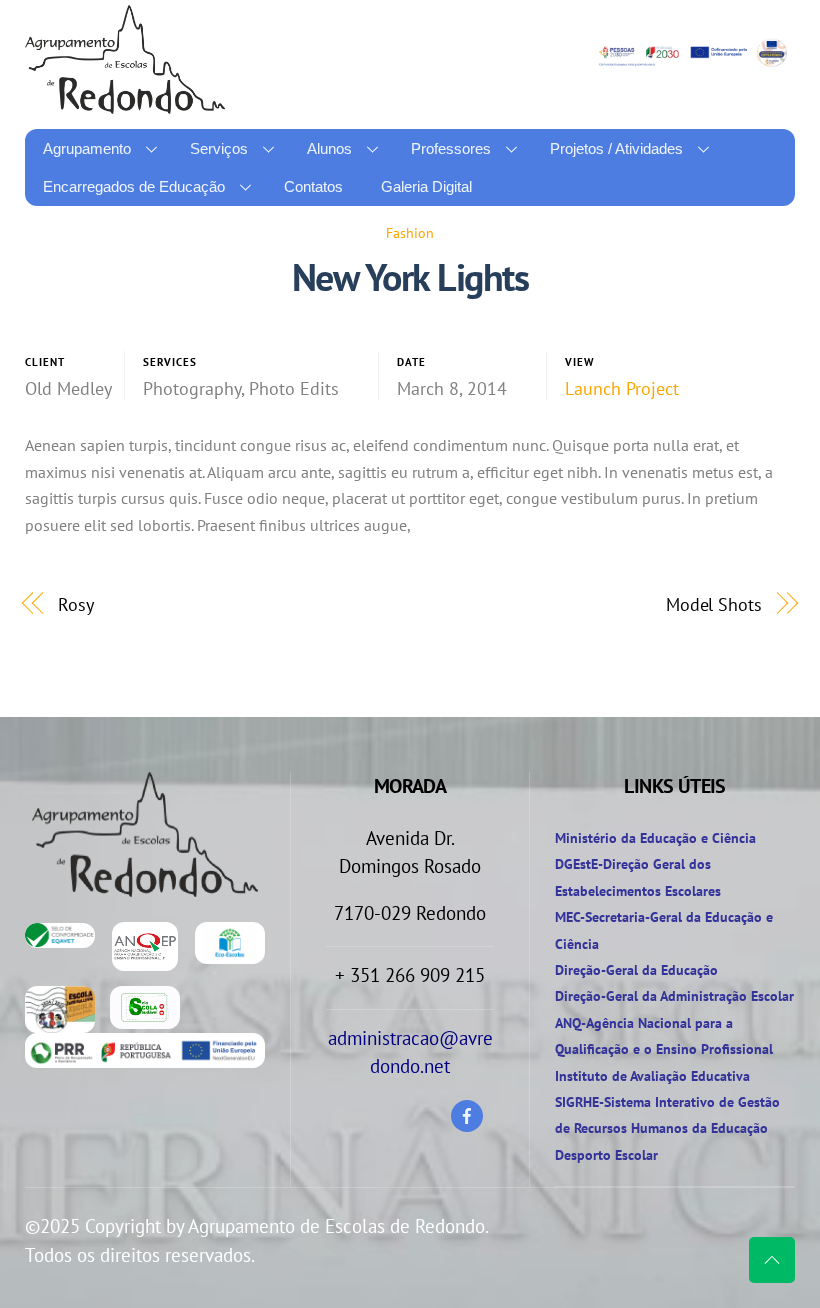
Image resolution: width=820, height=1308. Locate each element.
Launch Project (622, 388)
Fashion (410, 232)
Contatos (313, 186)
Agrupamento (87, 148)
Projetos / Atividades (616, 148)
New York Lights (410, 277)
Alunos (329, 148)
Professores (451, 148)
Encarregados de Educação (134, 186)
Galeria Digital (426, 186)
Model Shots (714, 604)
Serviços (219, 148)
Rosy (76, 604)
